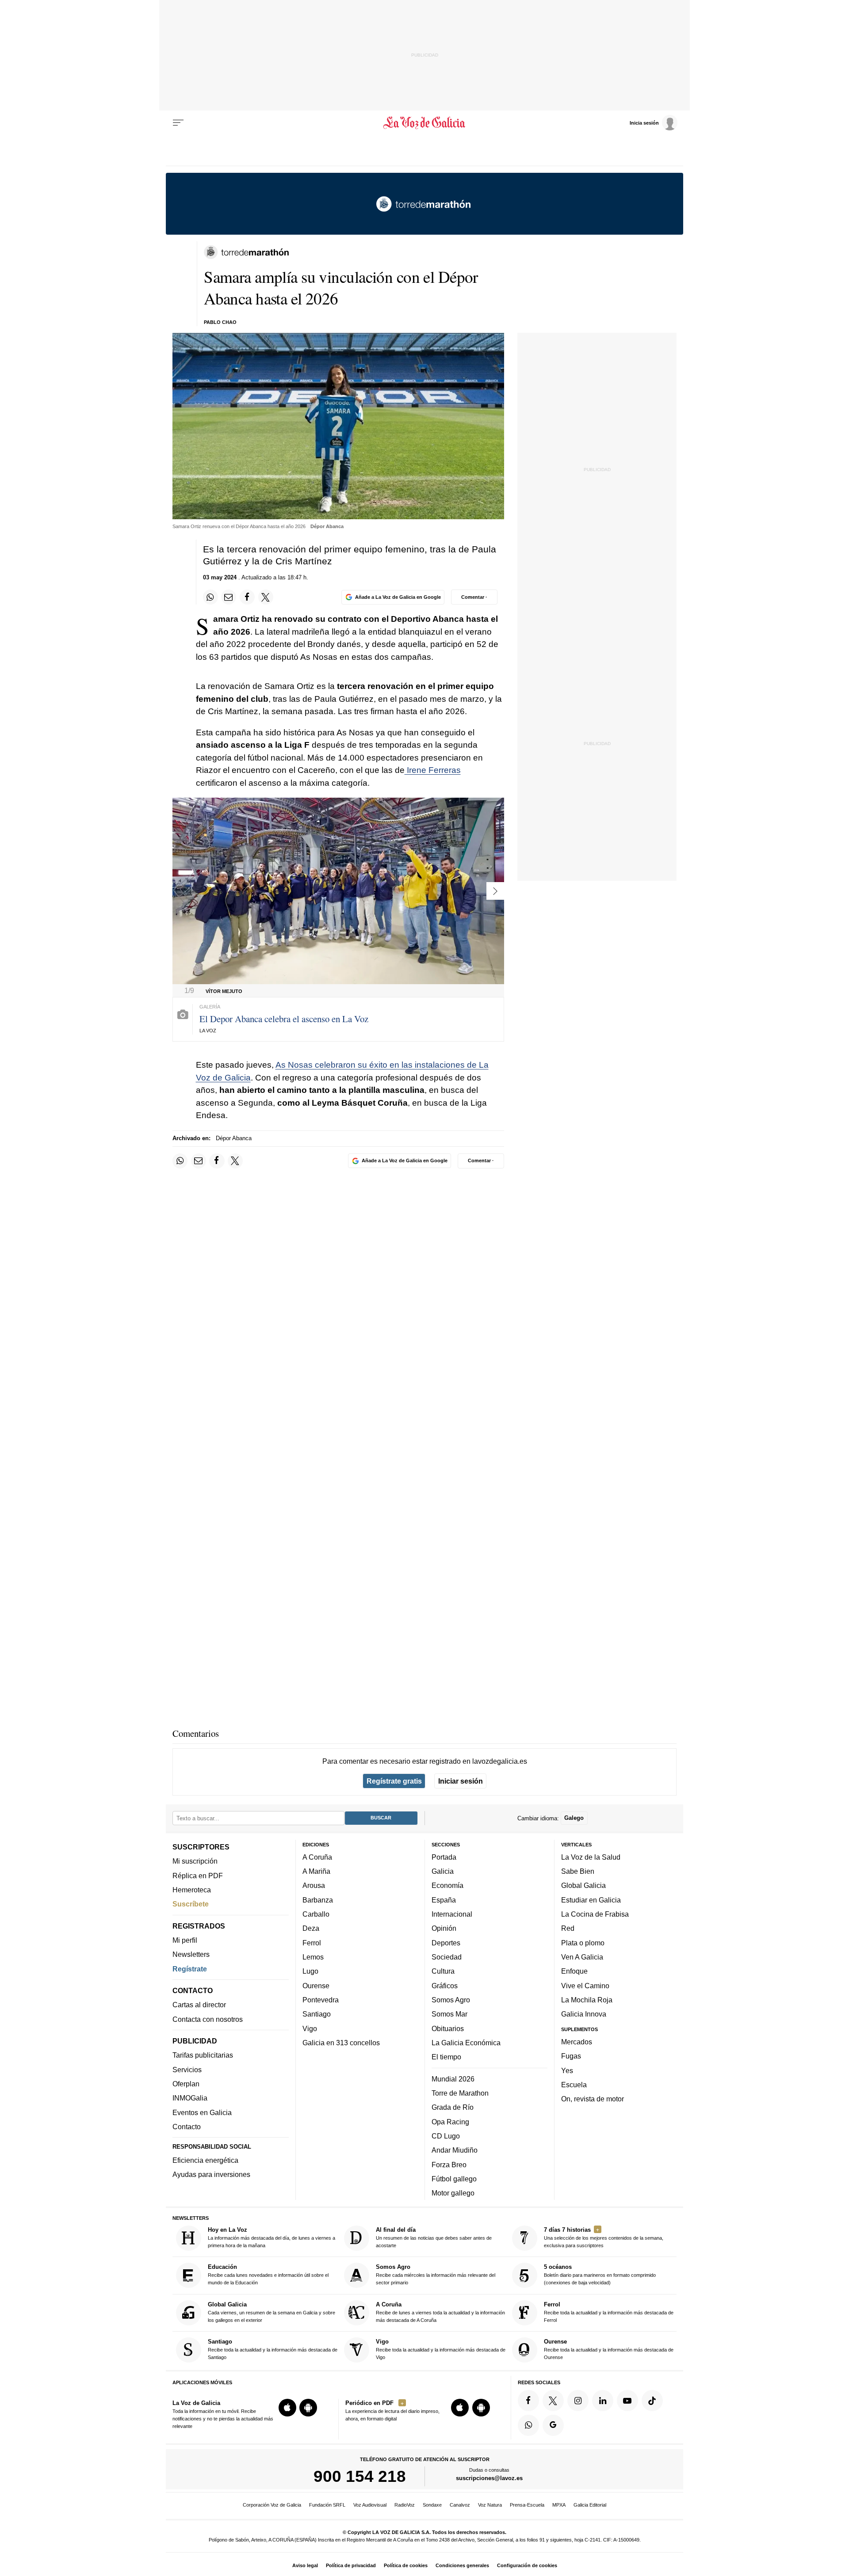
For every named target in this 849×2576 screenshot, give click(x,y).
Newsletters (191, 1954)
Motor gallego (453, 2193)
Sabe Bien (578, 1871)
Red (568, 1928)
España (444, 1899)
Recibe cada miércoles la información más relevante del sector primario (436, 2274)
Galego (574, 1818)
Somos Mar (449, 2014)
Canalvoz (460, 2505)
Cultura (443, 1971)
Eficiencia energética (205, 2160)
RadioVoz (405, 2505)
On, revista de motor (593, 2099)
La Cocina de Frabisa (595, 1914)
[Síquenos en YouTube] (627, 2400)
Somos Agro (451, 2000)
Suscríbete (191, 1904)
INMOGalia (190, 2098)
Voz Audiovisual (370, 2505)
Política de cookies (406, 2565)
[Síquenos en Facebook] (528, 2400)
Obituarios (448, 2028)
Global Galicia (583, 1885)
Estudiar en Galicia (591, 1899)
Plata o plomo (583, 1942)
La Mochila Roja (587, 2000)
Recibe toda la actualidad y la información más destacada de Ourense (609, 2349)
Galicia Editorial (590, 2505)
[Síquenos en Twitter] (553, 2400)
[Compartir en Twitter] (266, 597)
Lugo (310, 1971)
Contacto (187, 2127)
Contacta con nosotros (208, 2019)
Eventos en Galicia (202, 2112)
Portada (444, 1857)
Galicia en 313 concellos (341, 2043)
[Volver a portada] (425, 123)
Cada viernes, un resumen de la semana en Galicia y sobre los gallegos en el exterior (272, 2312)
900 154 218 (360, 2476)
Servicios (187, 2069)
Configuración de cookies (527, 2565)
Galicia (443, 1871)
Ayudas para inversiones (211, 2174)
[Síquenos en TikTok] (652, 2400)
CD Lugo (446, 2136)
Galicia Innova (584, 2014)
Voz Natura (490, 2505)
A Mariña (316, 1871)
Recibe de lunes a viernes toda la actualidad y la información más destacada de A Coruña (440, 2312)
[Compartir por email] (229, 597)
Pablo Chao (220, 322)
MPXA (559, 2505)
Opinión (444, 1928)
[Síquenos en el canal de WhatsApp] (528, 2425)
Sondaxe (432, 2505)
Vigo (310, 2028)
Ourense (316, 1985)
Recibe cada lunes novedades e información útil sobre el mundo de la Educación (268, 2274)
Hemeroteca (192, 1890)
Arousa (314, 1885)
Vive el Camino (585, 1985)
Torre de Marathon (460, 2093)
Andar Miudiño (455, 2150)
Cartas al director (199, 2005)
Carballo (316, 1914)
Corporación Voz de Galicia (272, 2505)
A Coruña (317, 1857)
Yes (567, 2070)
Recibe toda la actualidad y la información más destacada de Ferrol (609, 2312)
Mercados (577, 2042)
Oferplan (186, 2084)
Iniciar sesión (461, 1781)
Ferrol (312, 1942)
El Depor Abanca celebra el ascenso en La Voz (284, 1019)
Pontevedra (321, 2000)
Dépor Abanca (234, 1138)
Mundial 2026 (453, 2078)
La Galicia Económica (466, 2043)
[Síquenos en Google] (553, 2425)
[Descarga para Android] (308, 2408)
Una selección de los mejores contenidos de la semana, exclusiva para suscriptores (604, 2237)
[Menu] (178, 123)
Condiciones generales (462, 2565)
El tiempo (446, 2057)
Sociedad (447, 1957)
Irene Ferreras (433, 770)
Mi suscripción (195, 1861)
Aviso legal (305, 2565)
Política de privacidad (351, 2565)
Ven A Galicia (582, 1957)
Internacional (452, 1914)
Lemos (313, 1957)
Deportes (446, 1942)
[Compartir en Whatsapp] (210, 597)
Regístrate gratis (394, 1781)
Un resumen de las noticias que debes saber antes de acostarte (434, 2237)
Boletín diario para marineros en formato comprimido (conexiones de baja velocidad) (600, 2274)
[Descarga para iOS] (287, 2408)
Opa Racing (450, 2121)
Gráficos (445, 1985)
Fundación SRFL (327, 2505)
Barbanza (318, 1899)
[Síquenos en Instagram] (578, 2400)
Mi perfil (185, 1940)
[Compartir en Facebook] (247, 597)
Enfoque (574, 1971)
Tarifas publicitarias (203, 2055)
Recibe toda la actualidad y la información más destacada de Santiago (273, 2349)
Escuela (574, 2084)
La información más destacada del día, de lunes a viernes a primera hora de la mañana (272, 2237)
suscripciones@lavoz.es (489, 2478)
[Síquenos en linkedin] (603, 2400)
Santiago (317, 2014)
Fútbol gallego (454, 2178)
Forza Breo (449, 2164)
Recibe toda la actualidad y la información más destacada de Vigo (441, 2349)
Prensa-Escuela (527, 2505)
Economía (447, 1885)
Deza (311, 1928)
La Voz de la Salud (591, 1857)
